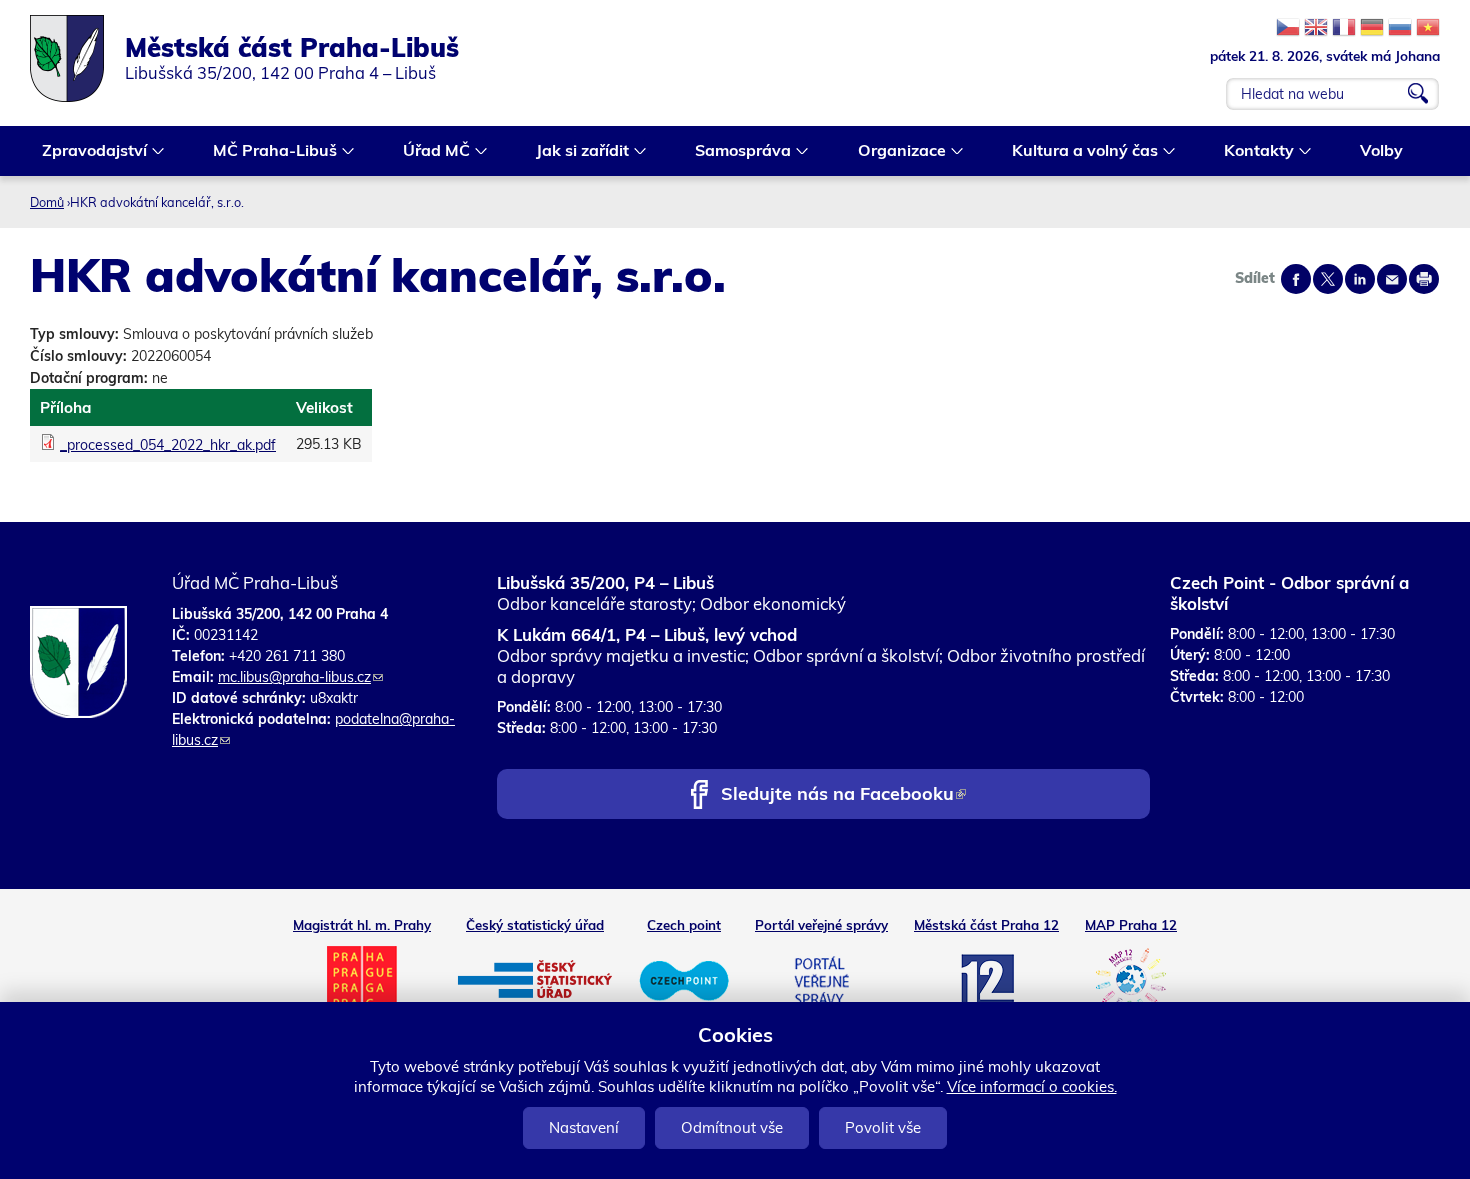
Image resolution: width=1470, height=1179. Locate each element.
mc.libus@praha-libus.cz (300, 677)
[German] (1372, 27)
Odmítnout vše (732, 1127)
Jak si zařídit (576, 152)
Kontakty (1253, 152)
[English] (1316, 27)
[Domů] (77, 58)
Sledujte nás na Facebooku (843, 795)
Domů (47, 202)
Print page (1424, 279)
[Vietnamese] (1428, 27)
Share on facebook (1296, 279)
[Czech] (1288, 27)
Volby (1381, 150)
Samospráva (737, 152)
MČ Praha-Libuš (269, 152)
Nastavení (584, 1127)
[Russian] (1400, 27)
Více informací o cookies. (1032, 1086)
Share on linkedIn (1360, 279)
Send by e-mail (1392, 279)
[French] (1344, 27)
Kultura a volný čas (1079, 152)
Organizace (896, 152)
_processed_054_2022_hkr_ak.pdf (168, 445)
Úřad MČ (430, 152)
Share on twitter (1328, 279)
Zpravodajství (88, 152)
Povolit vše (883, 1127)
